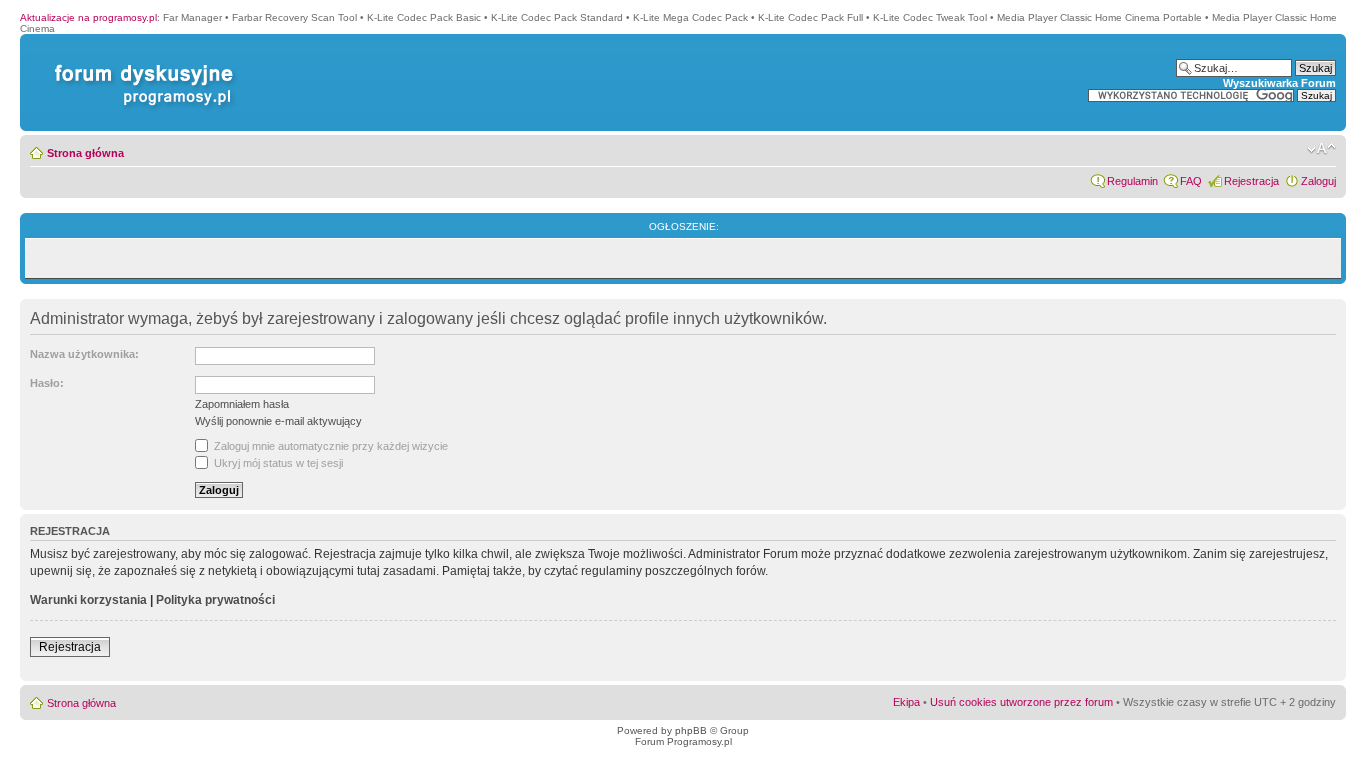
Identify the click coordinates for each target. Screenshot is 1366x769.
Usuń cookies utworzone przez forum (1021, 702)
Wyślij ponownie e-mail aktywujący (278, 421)
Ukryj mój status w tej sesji (277, 463)
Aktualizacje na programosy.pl (88, 17)
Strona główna (85, 153)
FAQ (1191, 181)
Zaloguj (1318, 181)
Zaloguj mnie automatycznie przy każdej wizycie (329, 446)
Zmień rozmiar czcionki (1321, 149)
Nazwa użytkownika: (84, 354)
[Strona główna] (140, 64)
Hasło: (47, 383)
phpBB (691, 730)
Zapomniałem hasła (242, 404)
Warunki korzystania (88, 600)
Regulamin (1132, 181)
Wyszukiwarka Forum (1279, 83)
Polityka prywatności (215, 600)
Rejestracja (1251, 181)
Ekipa (906, 702)
